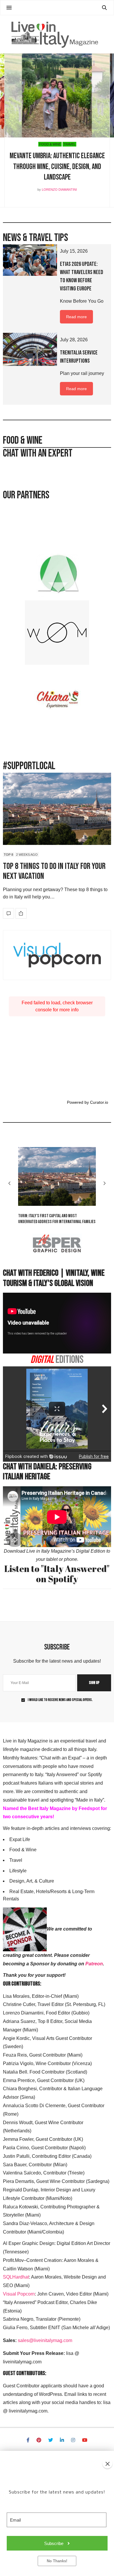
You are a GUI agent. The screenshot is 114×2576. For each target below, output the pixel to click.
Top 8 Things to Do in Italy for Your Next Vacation (54, 871)
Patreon (94, 1964)
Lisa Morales (59, 190)
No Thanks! (57, 2561)
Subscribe (54, 2543)
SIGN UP (94, 1683)
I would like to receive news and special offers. (60, 1700)
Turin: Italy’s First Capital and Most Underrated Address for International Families (57, 1219)
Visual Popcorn (19, 2294)
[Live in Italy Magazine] (57, 34)
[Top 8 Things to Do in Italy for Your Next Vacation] (57, 809)
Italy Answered (85, 144)
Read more (76, 317)
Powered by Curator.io (88, 1102)
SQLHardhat (16, 2277)
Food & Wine (27, 144)
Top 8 (8, 854)
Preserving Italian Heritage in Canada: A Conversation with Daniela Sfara (57, 167)
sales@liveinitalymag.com (45, 2340)
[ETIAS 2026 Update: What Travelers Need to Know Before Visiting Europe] (30, 260)
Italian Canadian (55, 144)
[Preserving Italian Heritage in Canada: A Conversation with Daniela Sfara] (57, 95)
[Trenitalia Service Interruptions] (30, 349)
